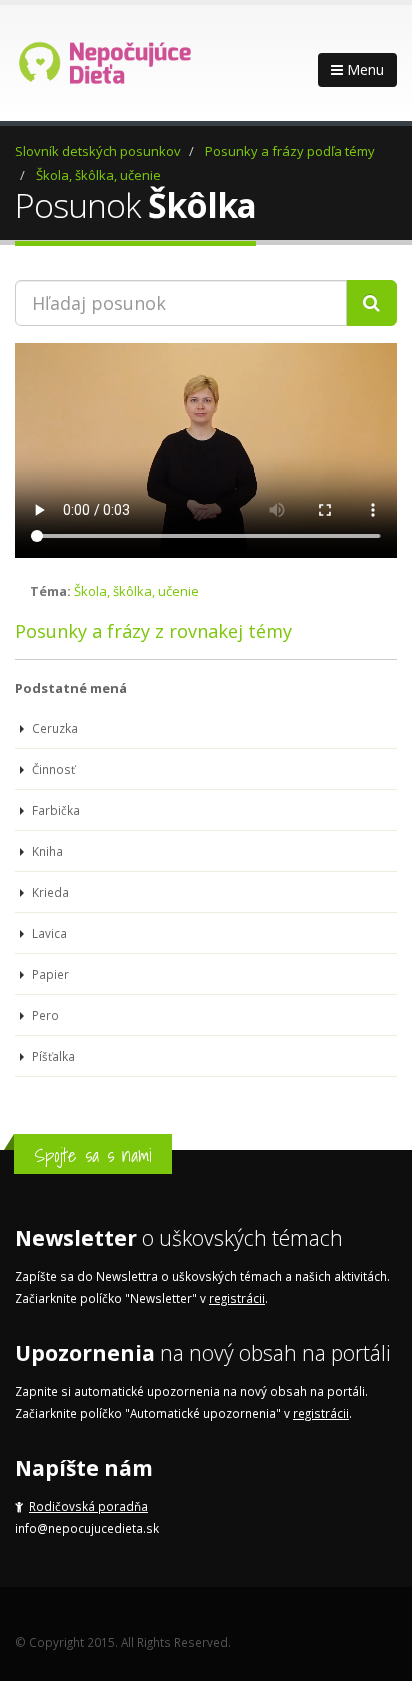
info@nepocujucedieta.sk (87, 1528)
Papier (49, 974)
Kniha (46, 851)
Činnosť (52, 769)
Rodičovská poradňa (88, 1506)
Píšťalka (52, 1056)
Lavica (48, 933)
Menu (363, 69)
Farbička (54, 810)
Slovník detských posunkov (98, 151)
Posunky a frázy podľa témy (290, 151)
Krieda (49, 892)
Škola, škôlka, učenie (98, 175)
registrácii (237, 1298)
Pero (44, 1015)
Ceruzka (53, 728)
